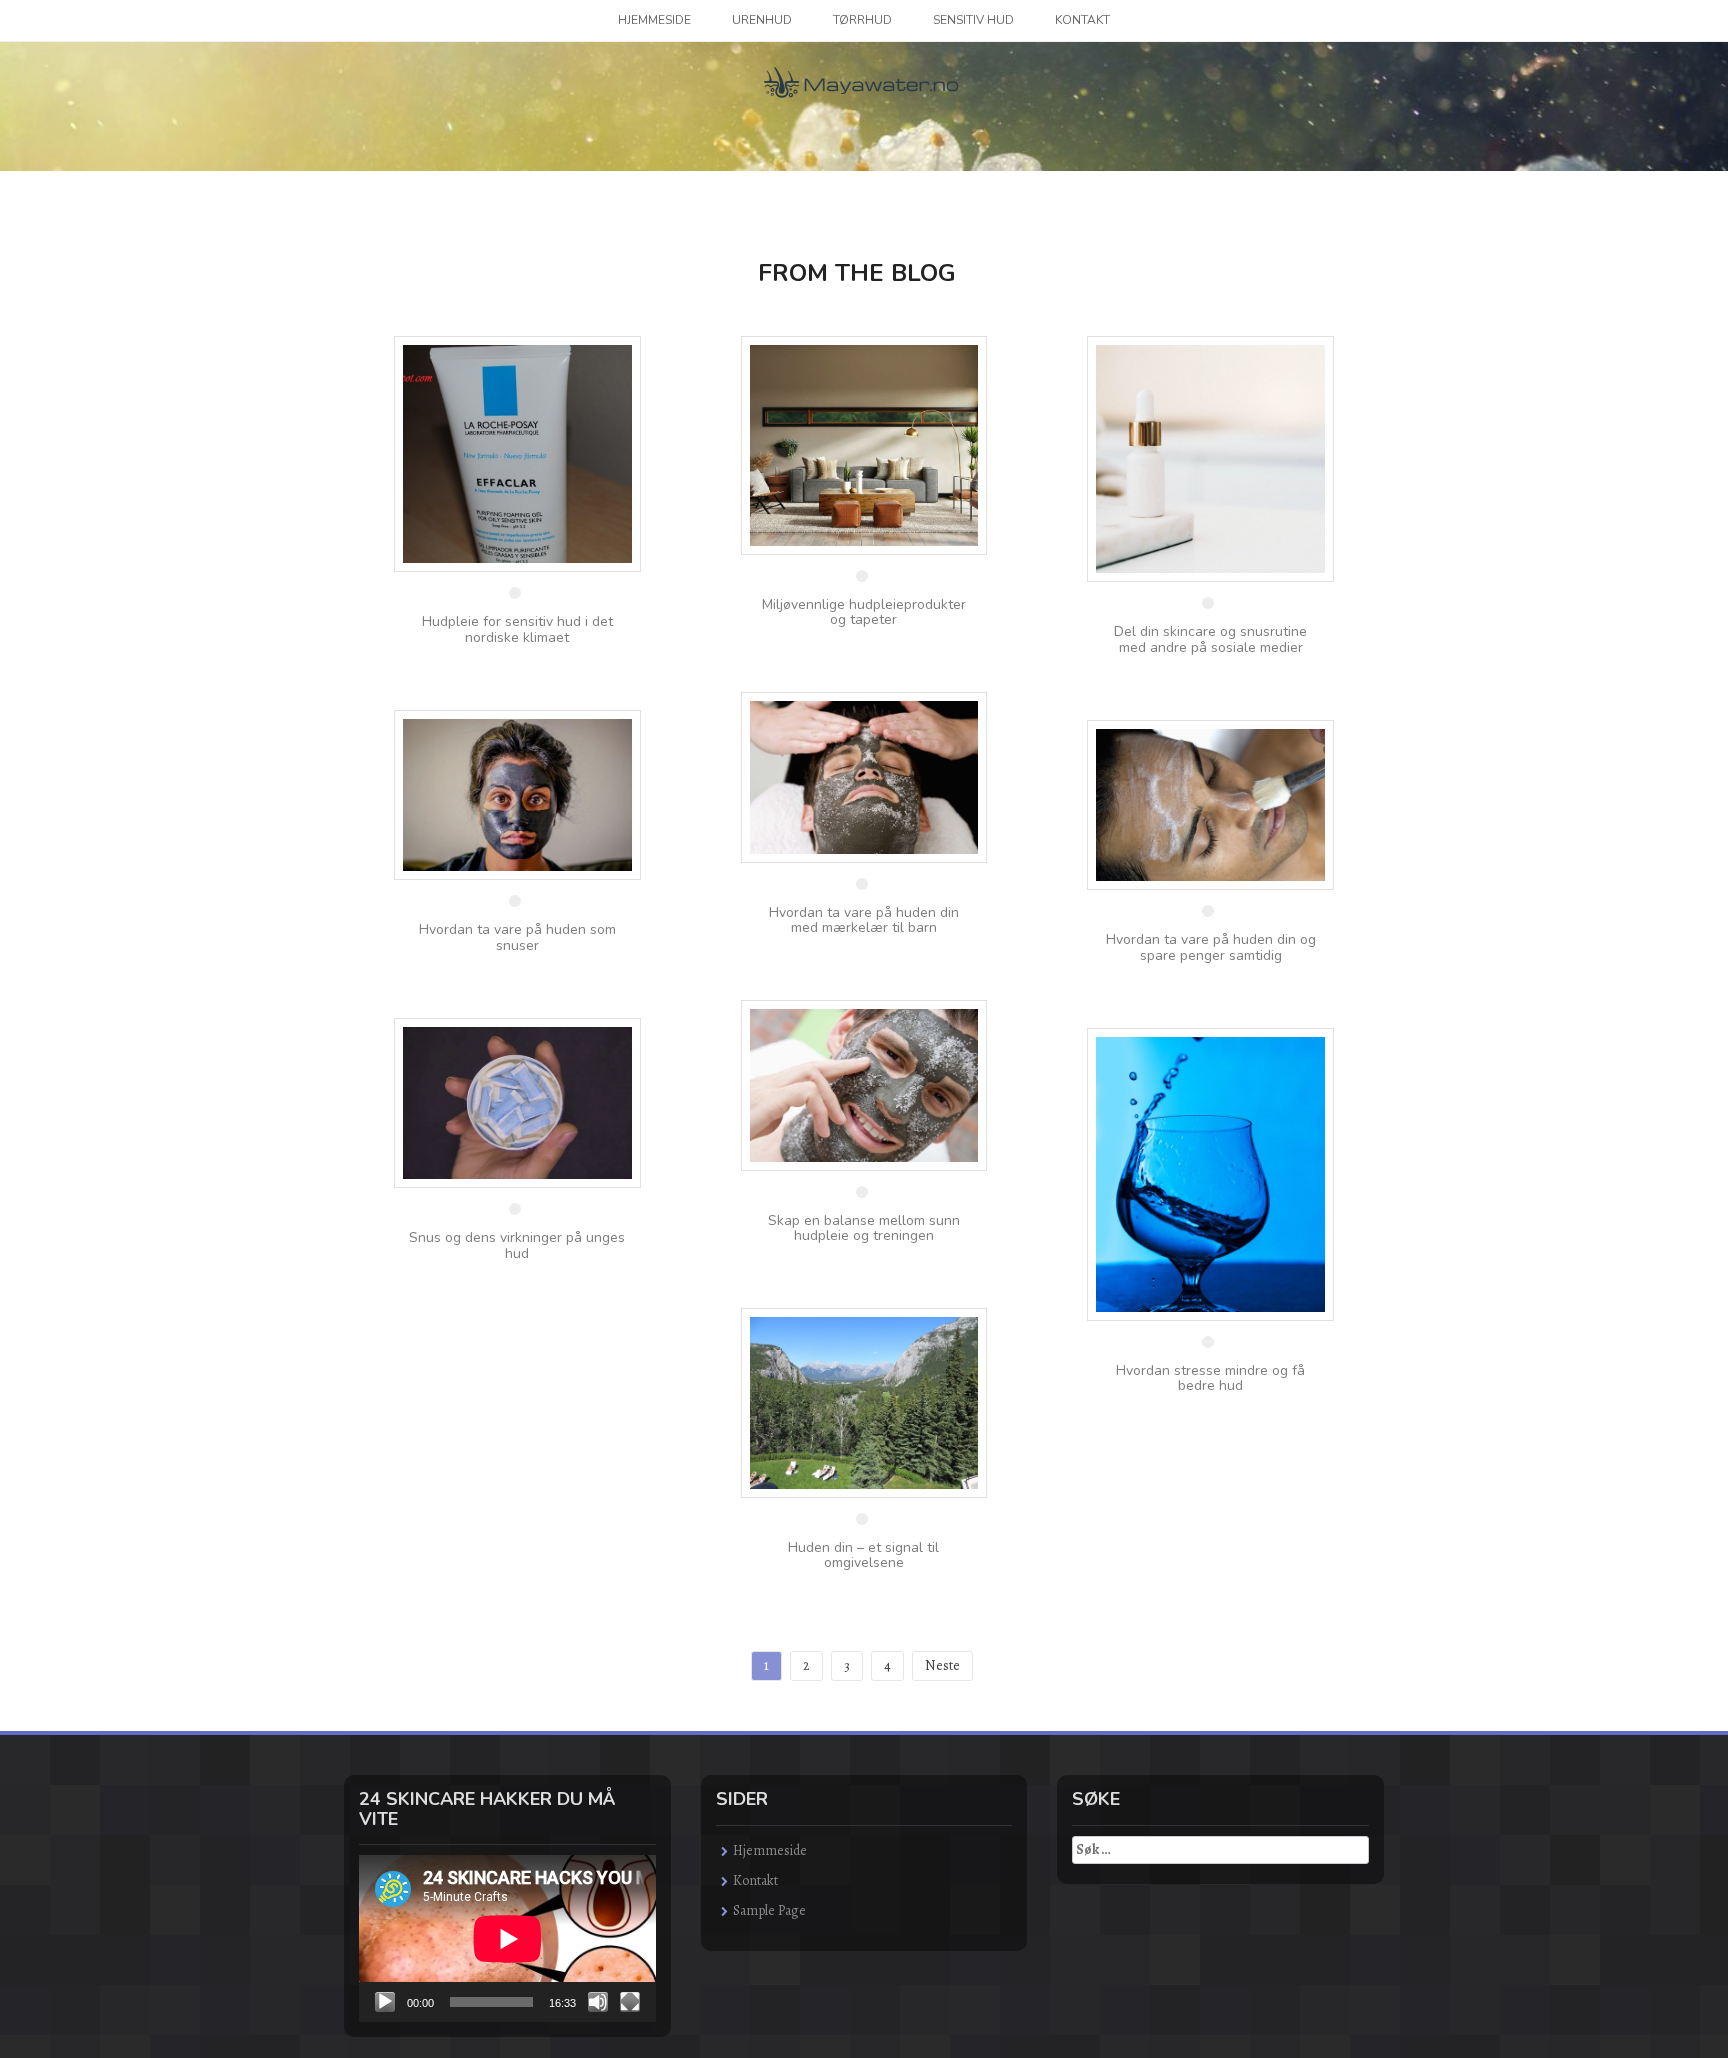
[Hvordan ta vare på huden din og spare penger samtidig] (1210, 803)
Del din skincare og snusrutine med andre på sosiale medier (1210, 639)
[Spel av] (385, 2002)
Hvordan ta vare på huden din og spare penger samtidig (1211, 947)
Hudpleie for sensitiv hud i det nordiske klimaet (517, 629)
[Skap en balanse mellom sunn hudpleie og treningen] (864, 1084)
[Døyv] (598, 2002)
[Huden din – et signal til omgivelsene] (864, 1401)
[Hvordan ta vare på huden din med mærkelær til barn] (864, 776)
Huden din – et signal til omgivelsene (863, 1555)
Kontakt (1082, 20)
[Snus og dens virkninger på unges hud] (517, 1101)
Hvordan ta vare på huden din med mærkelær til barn (864, 920)
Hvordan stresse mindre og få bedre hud (1210, 1378)
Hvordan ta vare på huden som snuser (517, 937)
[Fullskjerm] (630, 2002)
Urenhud (762, 20)
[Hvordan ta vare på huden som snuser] (517, 793)
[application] (507, 1938)
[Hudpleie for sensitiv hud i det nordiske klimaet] (517, 452)
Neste (942, 1665)
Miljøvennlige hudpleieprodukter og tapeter (864, 612)
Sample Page (769, 1910)
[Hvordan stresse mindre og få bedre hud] (1210, 1173)
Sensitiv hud (973, 20)
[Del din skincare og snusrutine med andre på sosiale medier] (1210, 457)
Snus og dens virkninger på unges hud (517, 1245)
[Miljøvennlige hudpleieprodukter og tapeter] (864, 443)
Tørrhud (862, 20)
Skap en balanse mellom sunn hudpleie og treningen (864, 1228)
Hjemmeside (654, 20)
